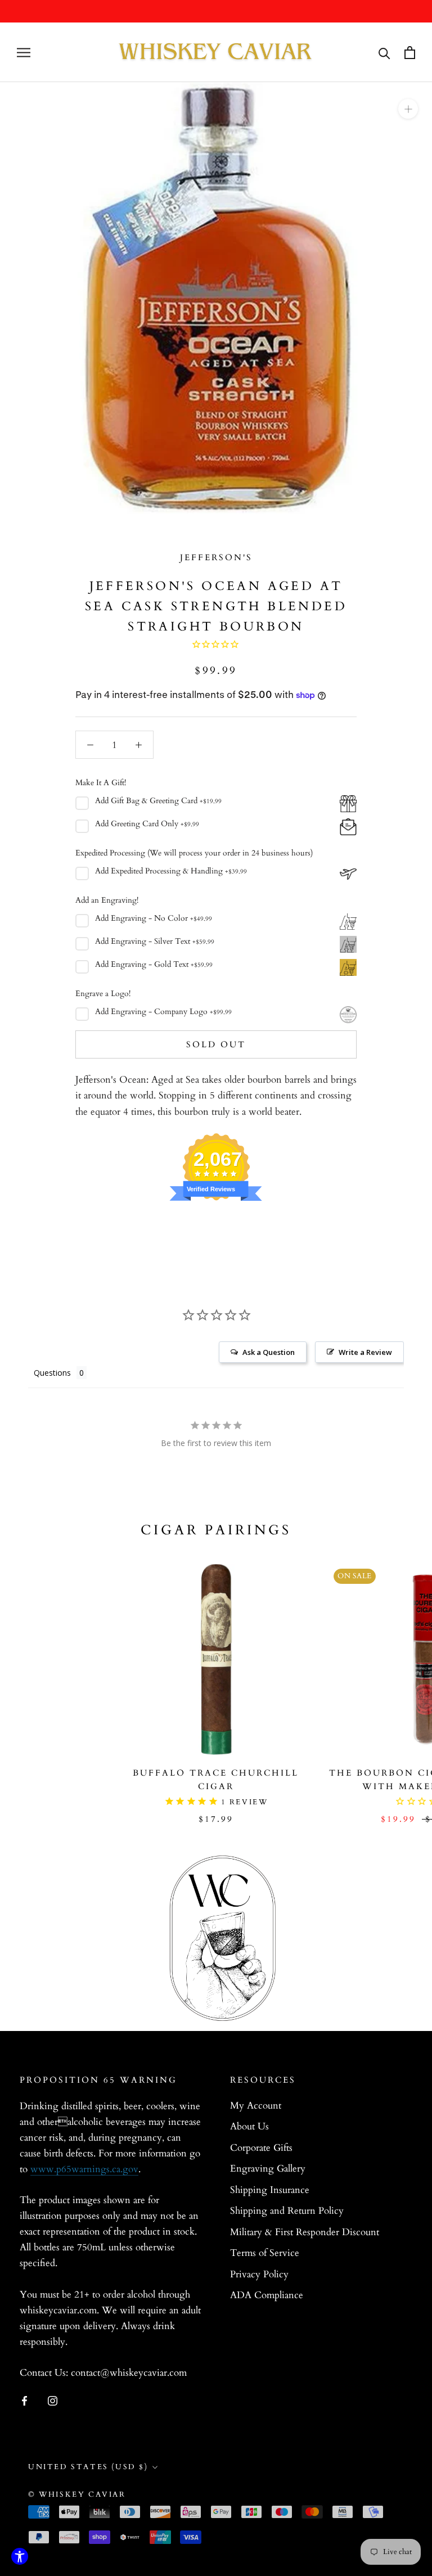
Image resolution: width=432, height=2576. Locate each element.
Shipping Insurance (270, 2190)
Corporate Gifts (261, 2148)
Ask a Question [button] (269, 1352)
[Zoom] (408, 109)
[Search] (384, 53)
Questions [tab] (52, 1373)
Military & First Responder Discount (305, 2232)
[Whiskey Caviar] (216, 52)
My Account (256, 2106)
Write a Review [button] (365, 1352)
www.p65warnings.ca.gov (84, 2169)
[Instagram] (53, 2400)
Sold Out (216, 1044)
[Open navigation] (24, 53)
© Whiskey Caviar (77, 2494)
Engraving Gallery (268, 2169)
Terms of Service (265, 2253)
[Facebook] (24, 2400)
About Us (249, 2126)
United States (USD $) (88, 2467)
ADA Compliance (267, 2295)
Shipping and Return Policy (287, 2211)
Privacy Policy (259, 2274)
